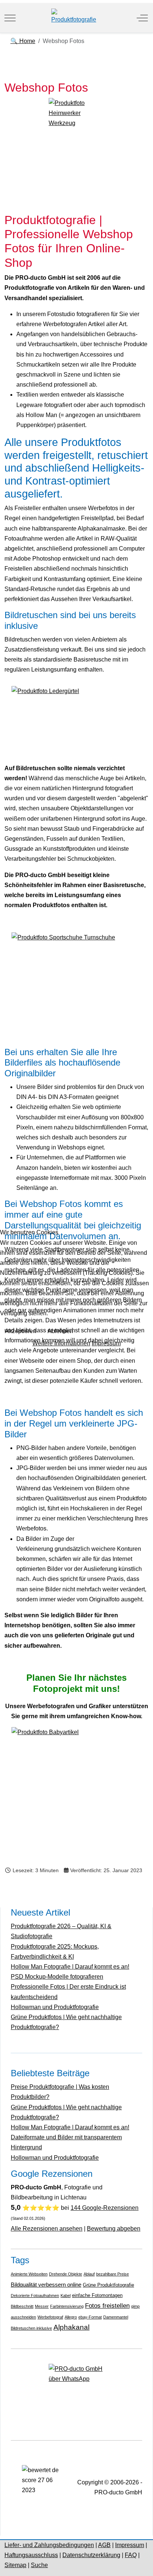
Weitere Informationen (61, 1343)
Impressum (106, 1343)
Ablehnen (60, 1331)
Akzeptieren (21, 1331)
